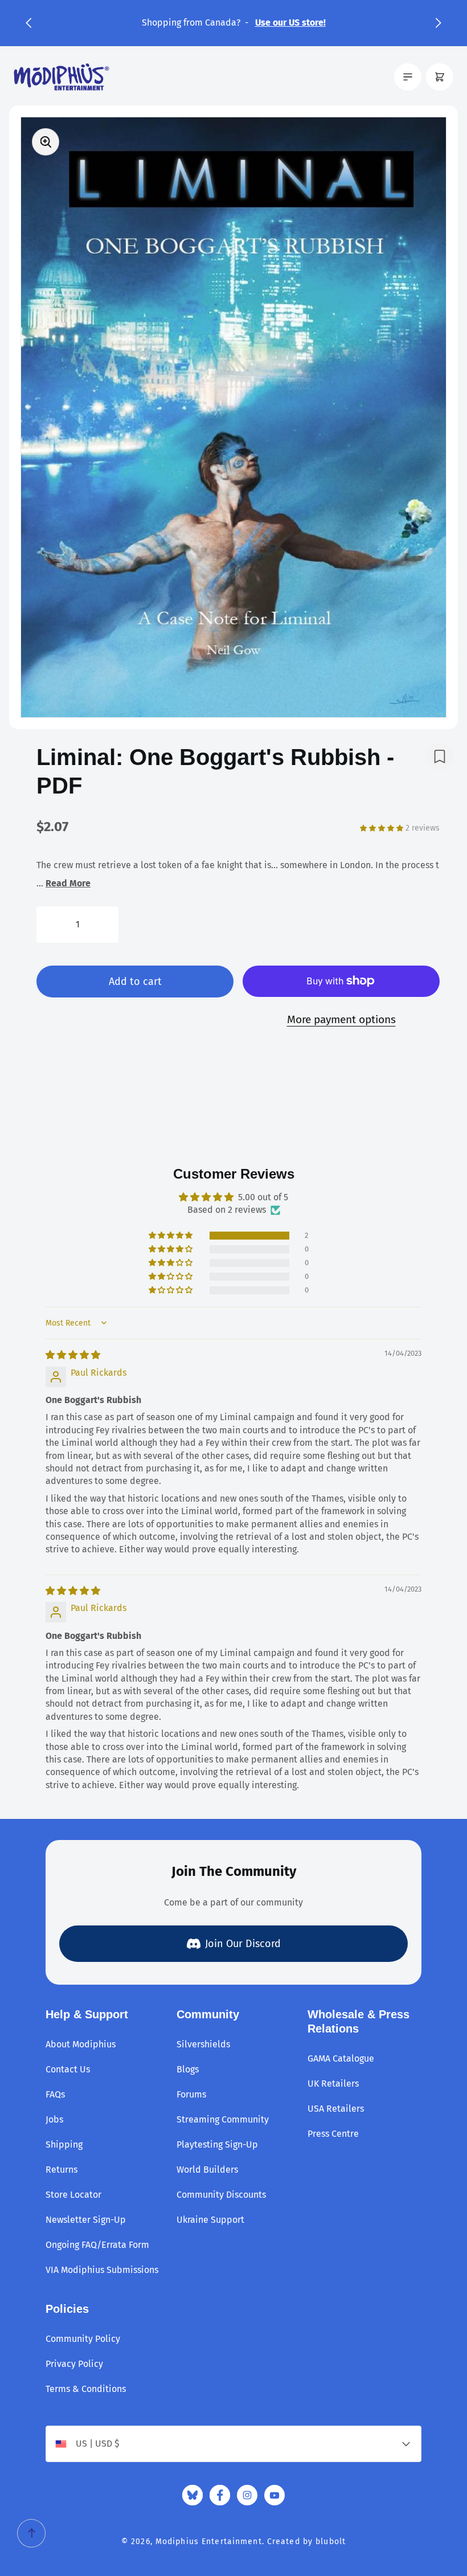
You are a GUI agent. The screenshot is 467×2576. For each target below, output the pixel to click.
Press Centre (333, 2134)
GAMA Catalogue (341, 2058)
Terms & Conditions (86, 2389)
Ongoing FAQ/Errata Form (97, 2245)
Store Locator (73, 2195)
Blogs (188, 2069)
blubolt (331, 2542)
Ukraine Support (210, 2220)
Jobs (54, 2119)
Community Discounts (221, 2195)
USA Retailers (336, 2109)
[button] (28, 23)
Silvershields (203, 2044)
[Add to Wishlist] (440, 757)
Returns (62, 2170)
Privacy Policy (74, 2364)
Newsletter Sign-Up (86, 2220)
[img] (73, 1355)
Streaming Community (223, 2119)
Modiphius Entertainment (209, 2542)
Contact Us (68, 2069)
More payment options (341, 1019)
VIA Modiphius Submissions (102, 2270)
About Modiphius (81, 2044)
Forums (191, 2094)
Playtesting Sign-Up (217, 2144)
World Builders (207, 2170)
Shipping (64, 2144)
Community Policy (83, 2339)
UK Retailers (333, 2084)
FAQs (55, 2094)
